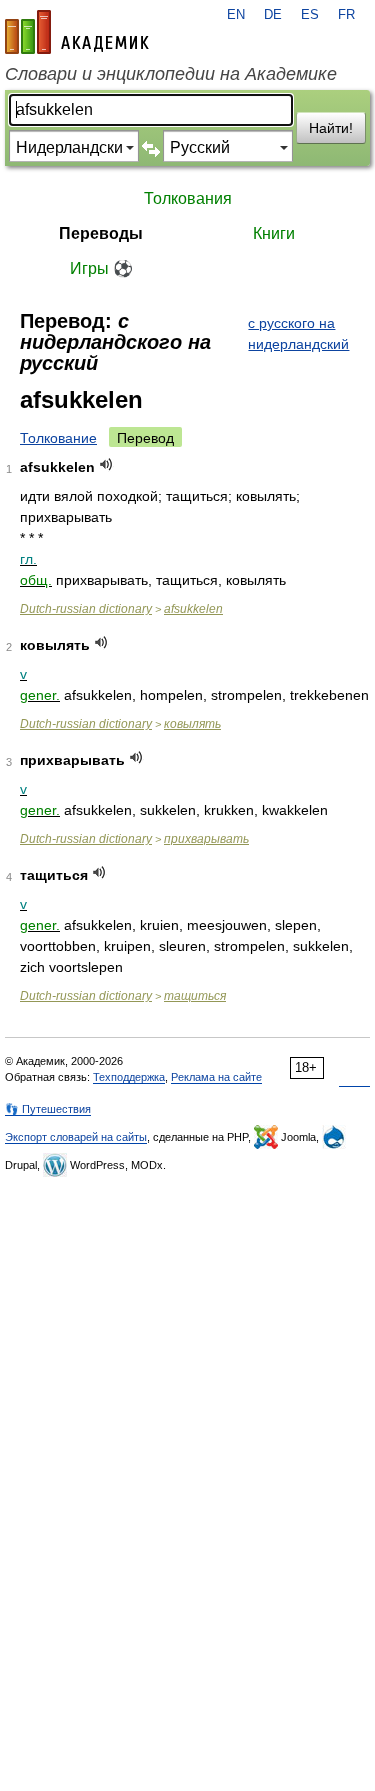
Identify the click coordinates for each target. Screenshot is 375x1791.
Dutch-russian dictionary (86, 609)
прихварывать (206, 839)
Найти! (331, 128)
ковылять (192, 724)
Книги (274, 233)
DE (273, 15)
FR (346, 15)
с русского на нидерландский (298, 333)
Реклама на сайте (216, 1077)
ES (310, 15)
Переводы (101, 233)
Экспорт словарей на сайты (76, 1137)
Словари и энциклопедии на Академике (171, 74)
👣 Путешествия (48, 1109)
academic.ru (77, 32)
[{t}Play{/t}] (106, 464)
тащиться (195, 996)
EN (236, 15)
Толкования (188, 198)
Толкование (58, 438)
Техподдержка (129, 1077)
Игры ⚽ (101, 268)
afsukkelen (193, 609)
